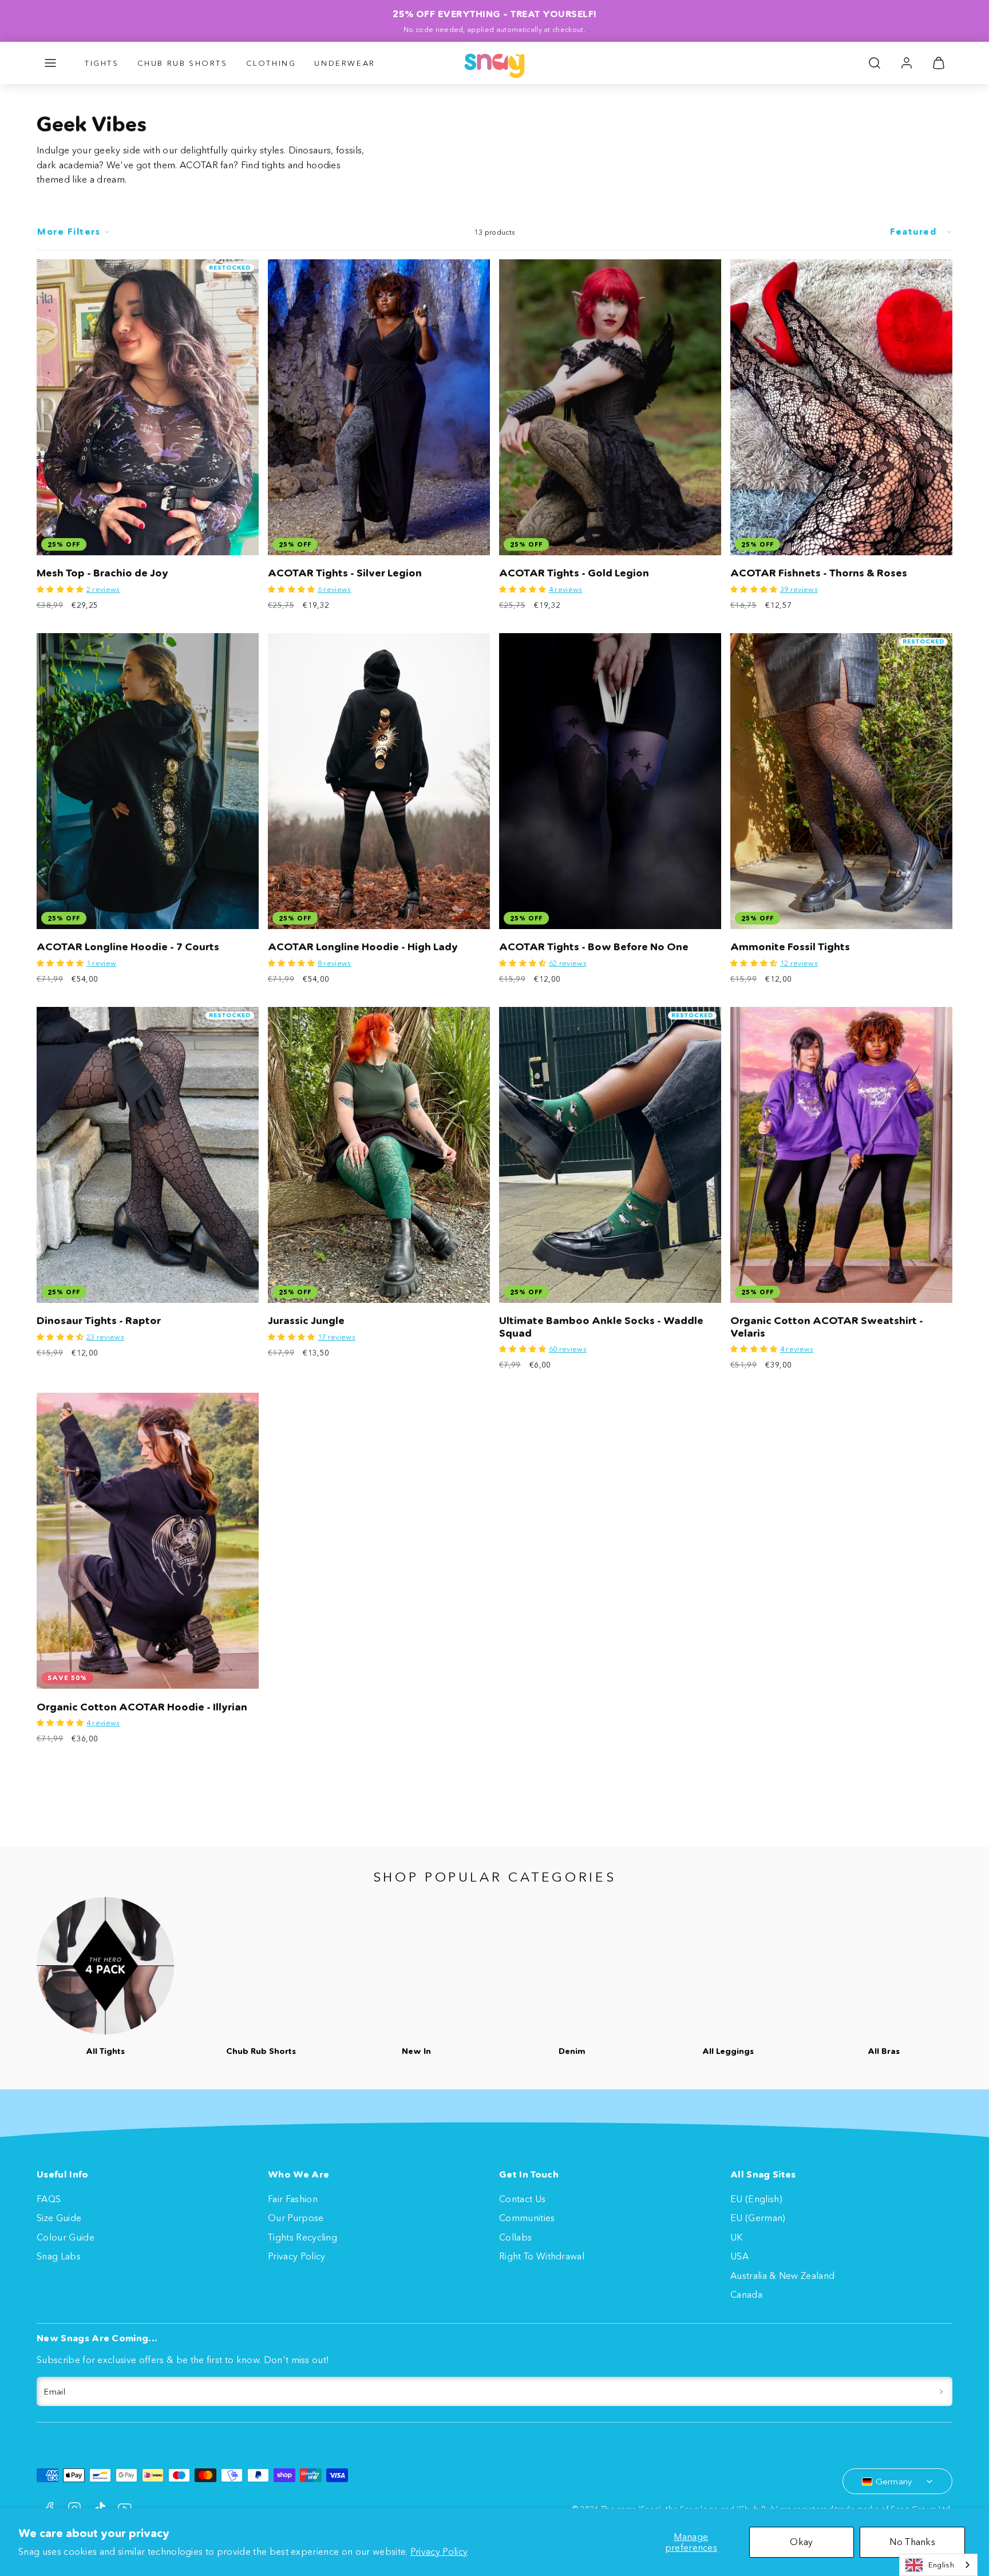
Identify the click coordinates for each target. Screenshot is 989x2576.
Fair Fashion (293, 2199)
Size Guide (59, 2218)
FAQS (49, 2199)
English (941, 2565)
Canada (746, 2294)
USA (739, 2256)
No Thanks (912, 2542)
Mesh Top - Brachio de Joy (102, 573)
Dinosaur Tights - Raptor (99, 1321)
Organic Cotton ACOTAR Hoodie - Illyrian (142, 1707)
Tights (102, 63)
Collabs (515, 2237)
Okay (801, 2542)
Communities (527, 2218)
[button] (50, 63)
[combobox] (938, 2565)
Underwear (345, 63)
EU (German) (758, 2218)
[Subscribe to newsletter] (941, 2392)
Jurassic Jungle (306, 1321)
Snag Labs (59, 2256)
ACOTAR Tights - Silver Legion (345, 573)
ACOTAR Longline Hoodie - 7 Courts (128, 947)
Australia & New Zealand (782, 2275)
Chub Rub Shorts (183, 63)
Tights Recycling (302, 2237)
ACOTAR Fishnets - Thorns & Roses (819, 573)
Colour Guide (66, 2237)
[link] (907, 63)
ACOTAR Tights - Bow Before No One (594, 947)
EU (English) (756, 2199)
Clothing (271, 63)
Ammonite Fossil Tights (790, 947)
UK (737, 2237)
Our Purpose (296, 2218)
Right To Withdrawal (542, 2256)
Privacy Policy (439, 2551)
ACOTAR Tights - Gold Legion (574, 573)
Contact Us (522, 2199)
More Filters (69, 232)
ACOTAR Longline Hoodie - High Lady (363, 947)
